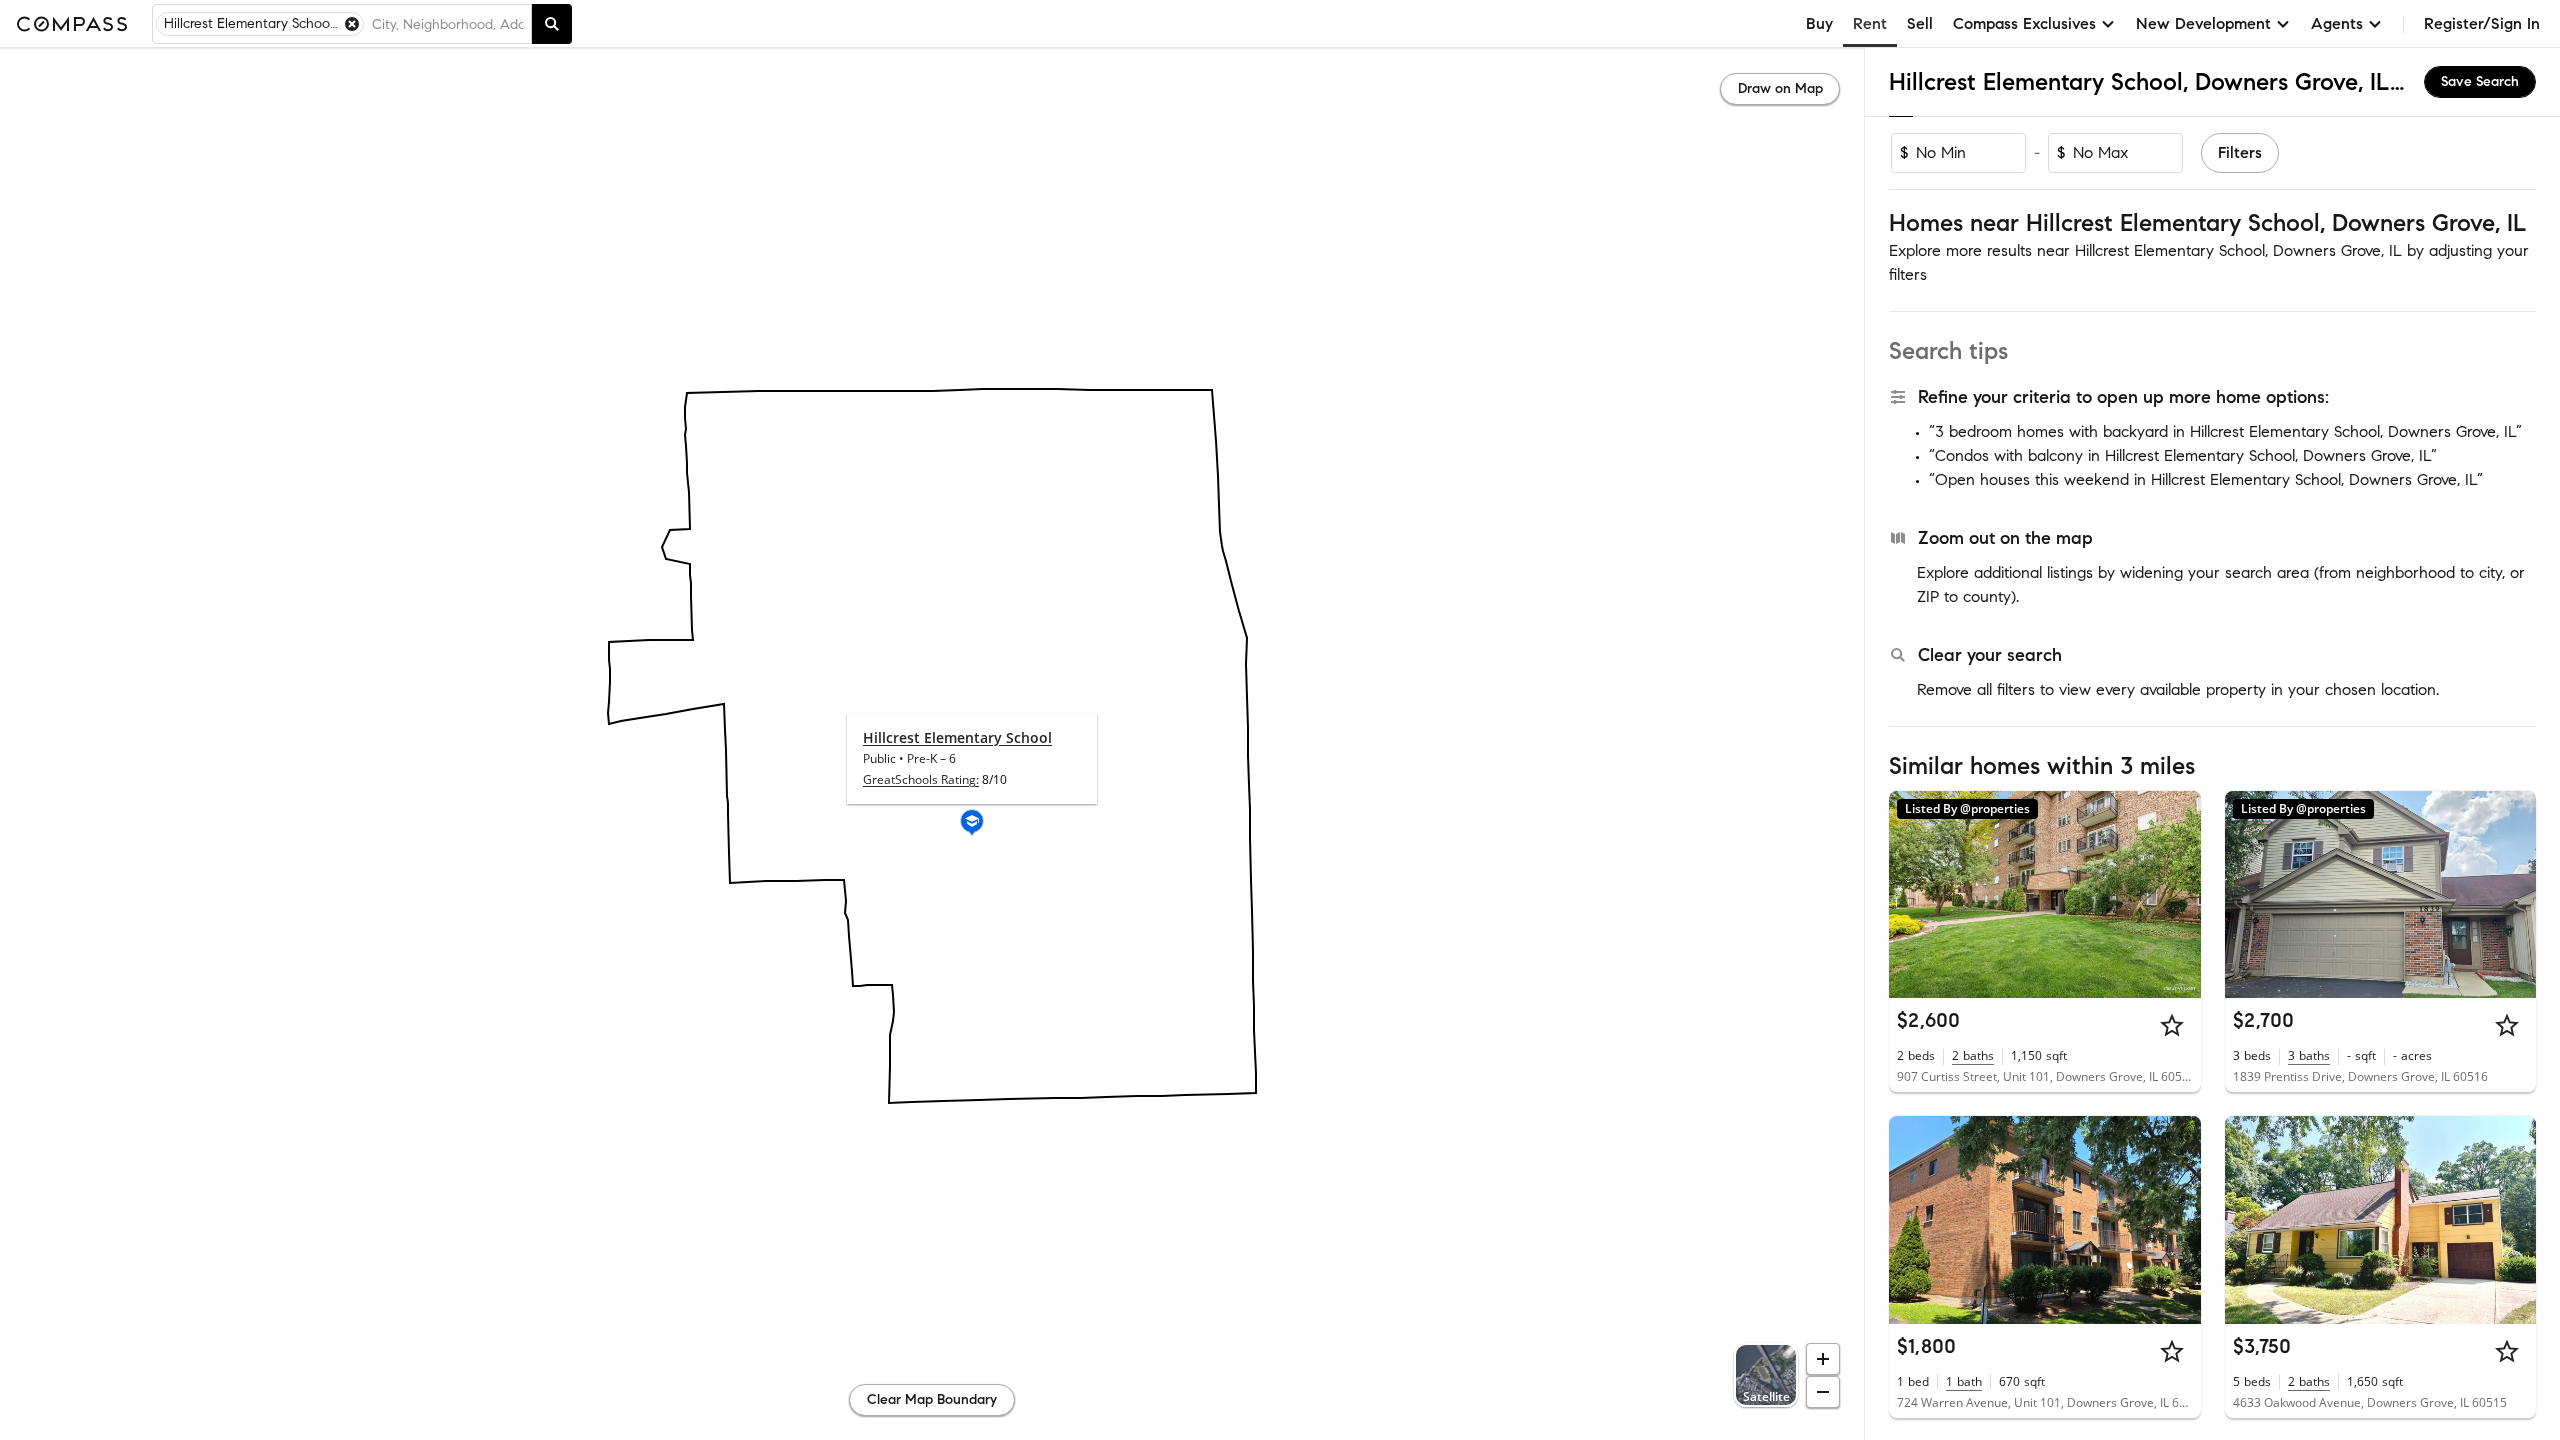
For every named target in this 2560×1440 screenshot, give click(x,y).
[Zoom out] (1823, 1392)
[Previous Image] (1913, 894)
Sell (1920, 23)
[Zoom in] (1823, 1359)
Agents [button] (2337, 23)
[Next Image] (2177, 894)
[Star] (2172, 1025)
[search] (552, 24)
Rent (1870, 23)
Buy (1819, 23)
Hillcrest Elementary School (957, 737)
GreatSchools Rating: (921, 779)
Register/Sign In (2482, 23)
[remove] (352, 24)
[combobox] (447, 24)
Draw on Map (1780, 88)
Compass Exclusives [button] (2024, 23)
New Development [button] (2203, 23)
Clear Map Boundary (932, 1399)
